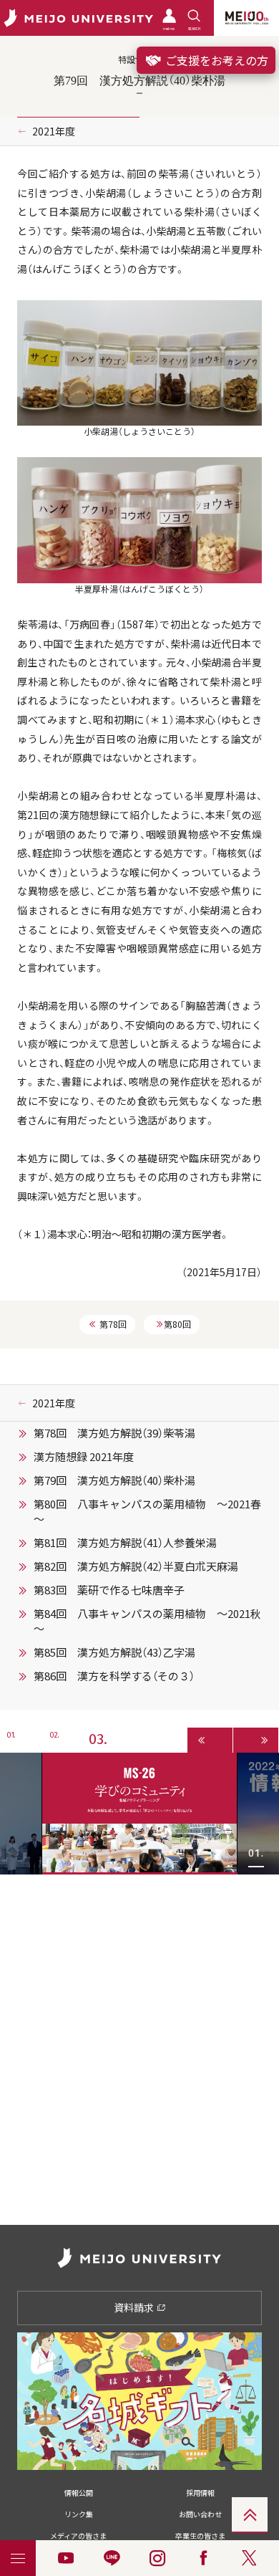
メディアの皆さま (78, 2536)
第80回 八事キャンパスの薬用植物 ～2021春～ (147, 1512)
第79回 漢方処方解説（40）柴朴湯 (114, 1480)
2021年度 (54, 131)
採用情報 (200, 2493)
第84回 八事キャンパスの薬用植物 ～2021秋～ (147, 1621)
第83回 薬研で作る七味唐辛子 (109, 1590)
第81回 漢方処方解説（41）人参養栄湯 (125, 1543)
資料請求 (135, 2307)
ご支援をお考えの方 (215, 60)
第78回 (113, 1324)
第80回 (177, 1324)
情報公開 (79, 2493)
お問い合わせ (200, 2514)
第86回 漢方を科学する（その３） (114, 1676)
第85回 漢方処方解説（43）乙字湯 (114, 1652)
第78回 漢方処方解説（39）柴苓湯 (114, 1433)
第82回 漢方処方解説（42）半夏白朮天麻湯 (136, 1566)
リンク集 (79, 2514)
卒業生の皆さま (200, 2536)
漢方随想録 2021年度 (84, 1457)
